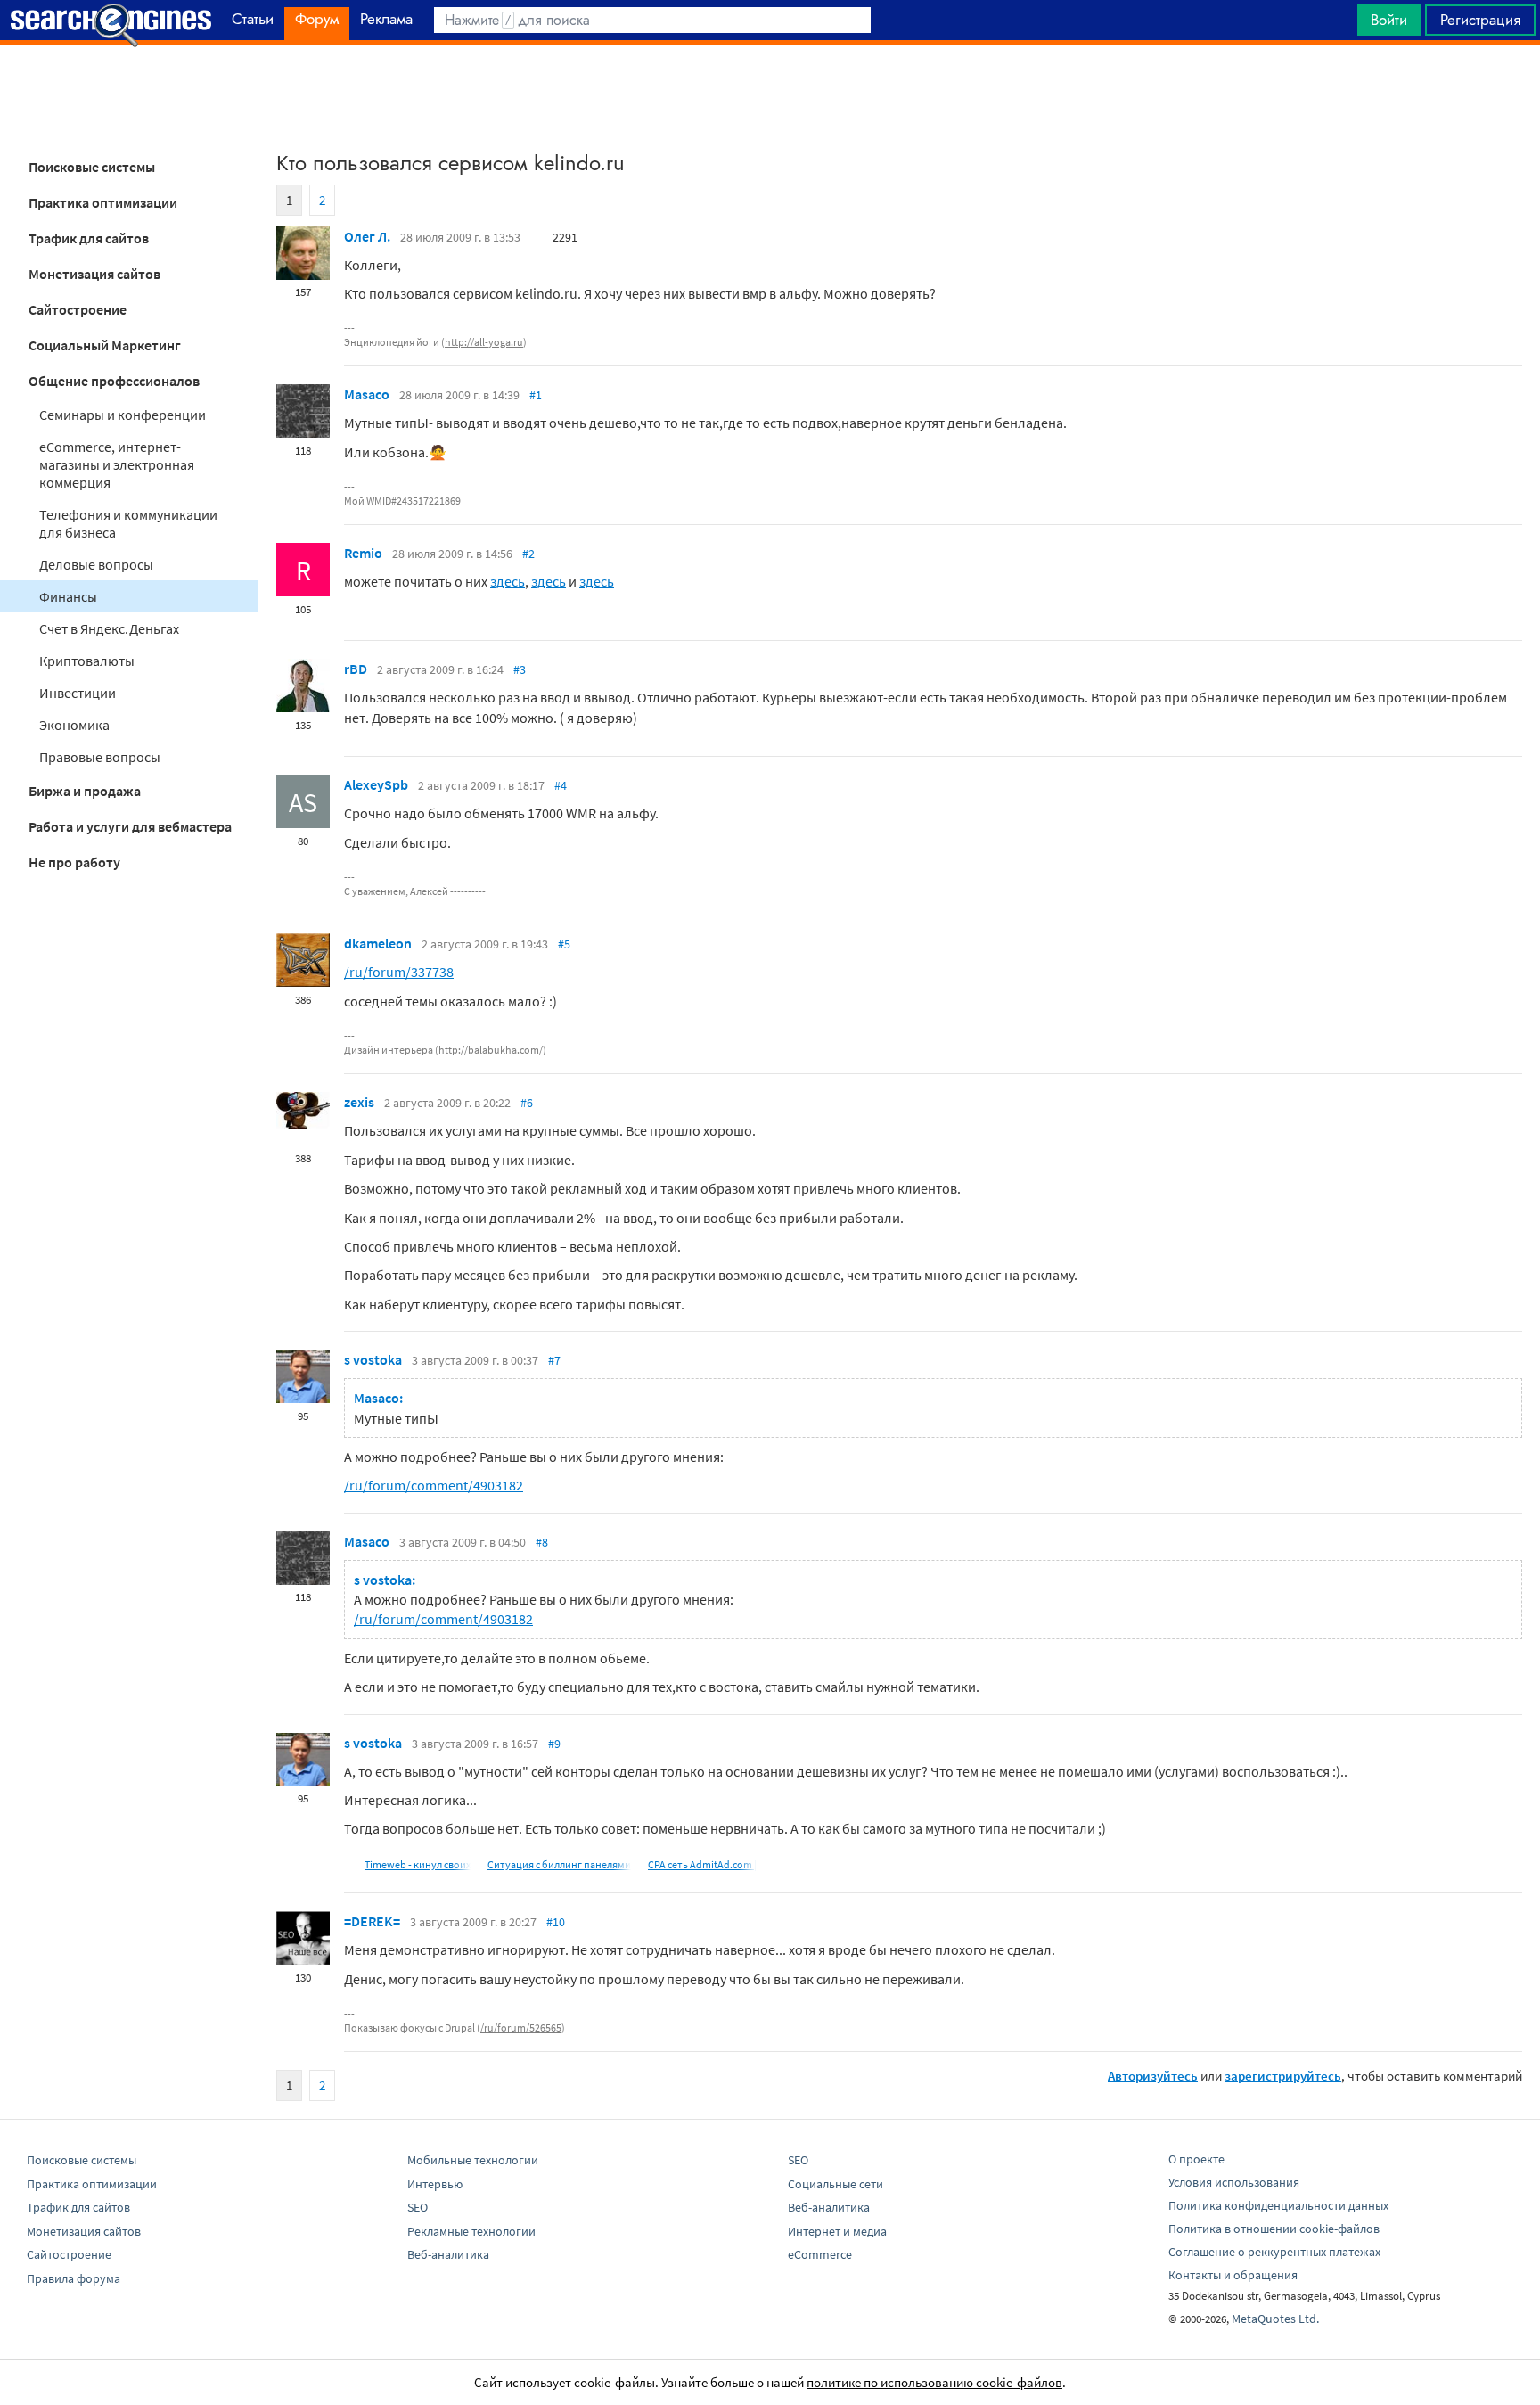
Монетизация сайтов (94, 274)
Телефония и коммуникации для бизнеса (128, 523)
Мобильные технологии (473, 2160)
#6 (527, 1103)
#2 (528, 554)
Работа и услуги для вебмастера (130, 826)
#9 (554, 1744)
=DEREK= (372, 1921)
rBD (356, 669)
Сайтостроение (78, 309)
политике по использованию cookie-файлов (934, 2382)
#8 (542, 1542)
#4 (561, 785)
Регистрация (1480, 20)
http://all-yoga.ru (484, 342)
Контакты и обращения (1233, 2275)
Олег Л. (367, 236)
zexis (359, 1102)
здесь (508, 581)
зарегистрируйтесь (1283, 2076)
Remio (363, 553)
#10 (556, 1922)
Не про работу (74, 862)
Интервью (435, 2184)
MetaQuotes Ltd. (1275, 2319)
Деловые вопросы (96, 564)
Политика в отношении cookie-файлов (1274, 2229)
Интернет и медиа (837, 2231)
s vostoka (373, 1359)
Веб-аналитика (448, 2254)
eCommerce (820, 2254)
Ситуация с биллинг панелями (559, 1864)
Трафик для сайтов (89, 238)
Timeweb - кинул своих (418, 1864)
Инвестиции (78, 693)
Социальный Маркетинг (105, 345)
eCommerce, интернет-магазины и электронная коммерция (117, 464)
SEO (418, 2207)
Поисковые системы (92, 167)
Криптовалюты (87, 661)
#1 (536, 395)
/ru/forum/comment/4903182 (434, 1485)
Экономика (74, 725)
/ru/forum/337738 (399, 972)
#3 (520, 669)
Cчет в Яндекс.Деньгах (109, 628)
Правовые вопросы (100, 757)
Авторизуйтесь (1153, 2076)
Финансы (68, 596)
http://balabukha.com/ (491, 1050)
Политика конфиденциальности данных (1278, 2205)
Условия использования (1234, 2182)
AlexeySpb (376, 784)
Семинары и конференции (123, 415)
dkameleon (378, 943)
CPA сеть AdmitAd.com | (702, 1864)
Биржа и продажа (85, 791)
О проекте (1196, 2159)
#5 (564, 944)
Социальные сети (836, 2184)
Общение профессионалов (114, 381)
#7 (554, 1360)
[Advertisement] (770, 90)
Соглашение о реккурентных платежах (1274, 2252)
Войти (1389, 20)
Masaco (367, 394)
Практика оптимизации (103, 202)
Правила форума (74, 2278)
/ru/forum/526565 (521, 2027)
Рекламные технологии (471, 2231)
